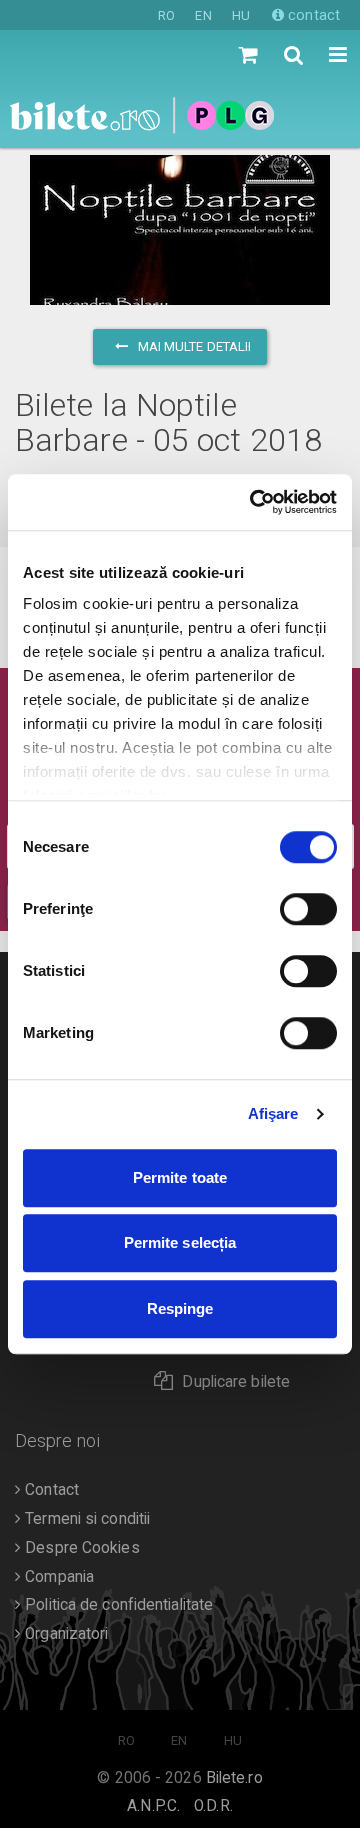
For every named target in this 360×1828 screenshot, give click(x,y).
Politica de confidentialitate (117, 1605)
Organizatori (64, 1634)
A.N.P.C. (153, 1806)
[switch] (308, 909)
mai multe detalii (193, 346)
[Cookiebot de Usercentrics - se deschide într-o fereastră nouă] (254, 502)
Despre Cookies (80, 1548)
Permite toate (180, 1177)
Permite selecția (180, 1242)
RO (166, 15)
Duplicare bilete (236, 1382)
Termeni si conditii (85, 1519)
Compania (57, 1577)
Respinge (180, 1308)
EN (203, 15)
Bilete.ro (234, 1778)
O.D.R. (213, 1806)
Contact (50, 1490)
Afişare (273, 1113)
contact (312, 15)
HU (241, 15)
